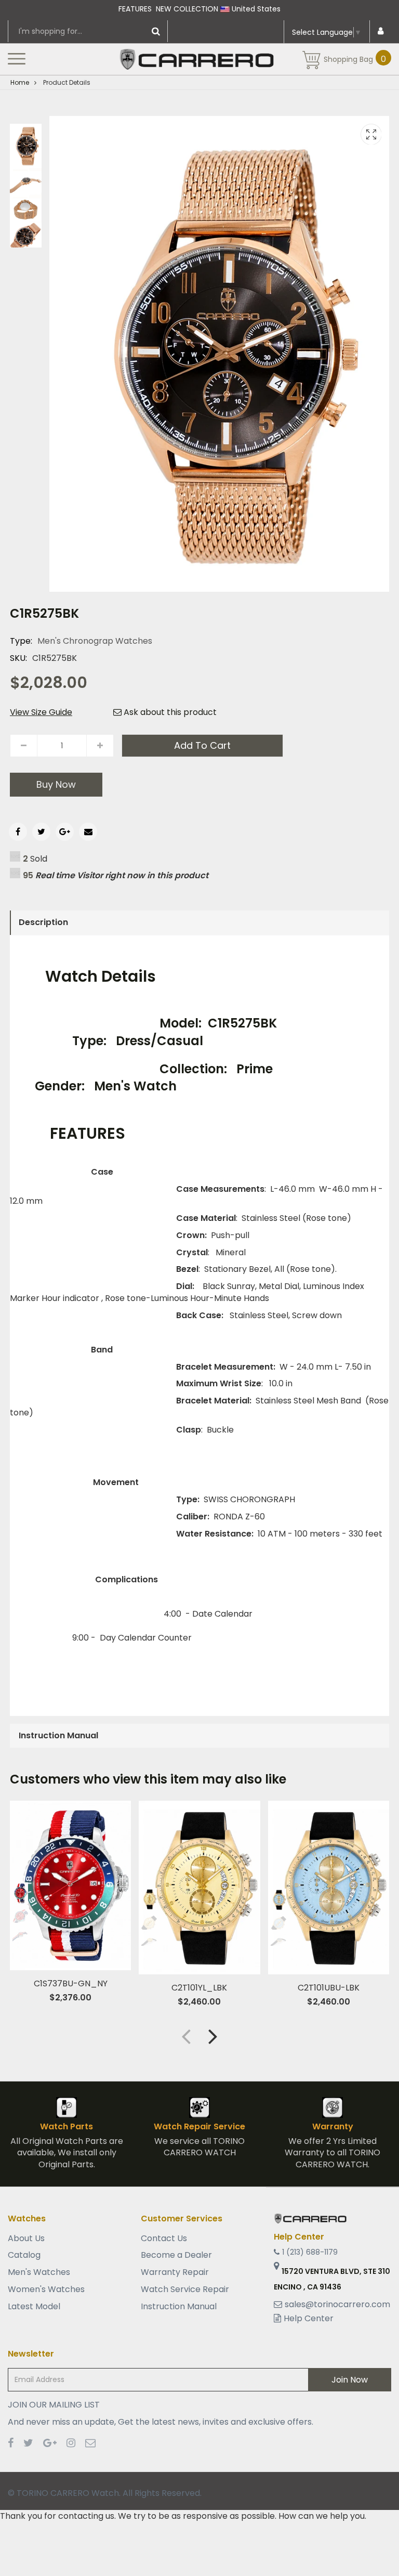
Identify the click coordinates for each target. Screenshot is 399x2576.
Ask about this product (169, 712)
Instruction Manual (179, 2306)
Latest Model (34, 2306)
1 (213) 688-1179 (310, 2252)
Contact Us (164, 2239)
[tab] (199, 922)
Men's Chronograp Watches (95, 641)
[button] (213, 2036)
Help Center (309, 2318)
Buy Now (56, 784)
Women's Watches (46, 2289)
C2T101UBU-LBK (329, 1988)
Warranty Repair (175, 2272)
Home (20, 82)
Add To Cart (202, 745)
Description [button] (43, 922)
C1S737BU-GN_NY (71, 1983)
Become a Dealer (176, 2255)
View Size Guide (41, 712)
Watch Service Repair (185, 2289)
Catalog (24, 2255)
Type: (21, 641)
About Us (26, 2239)
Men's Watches (39, 2272)
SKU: (18, 658)
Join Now (350, 2380)
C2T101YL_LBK (199, 1988)
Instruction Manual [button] (58, 1735)
